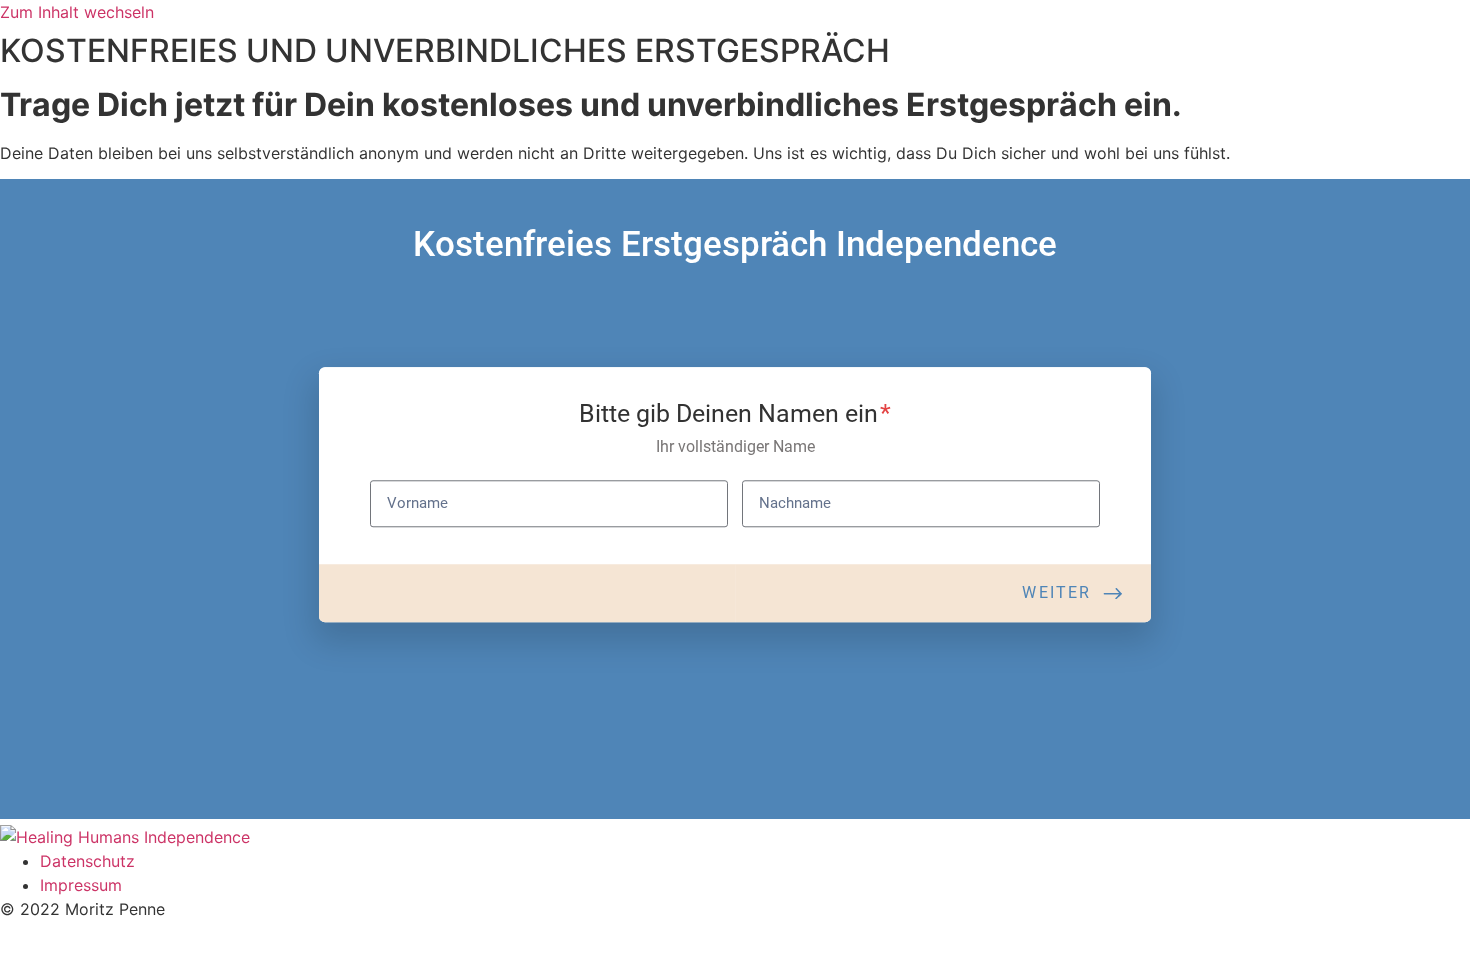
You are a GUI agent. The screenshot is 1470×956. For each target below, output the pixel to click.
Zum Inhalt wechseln (77, 12)
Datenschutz (87, 861)
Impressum (81, 885)
